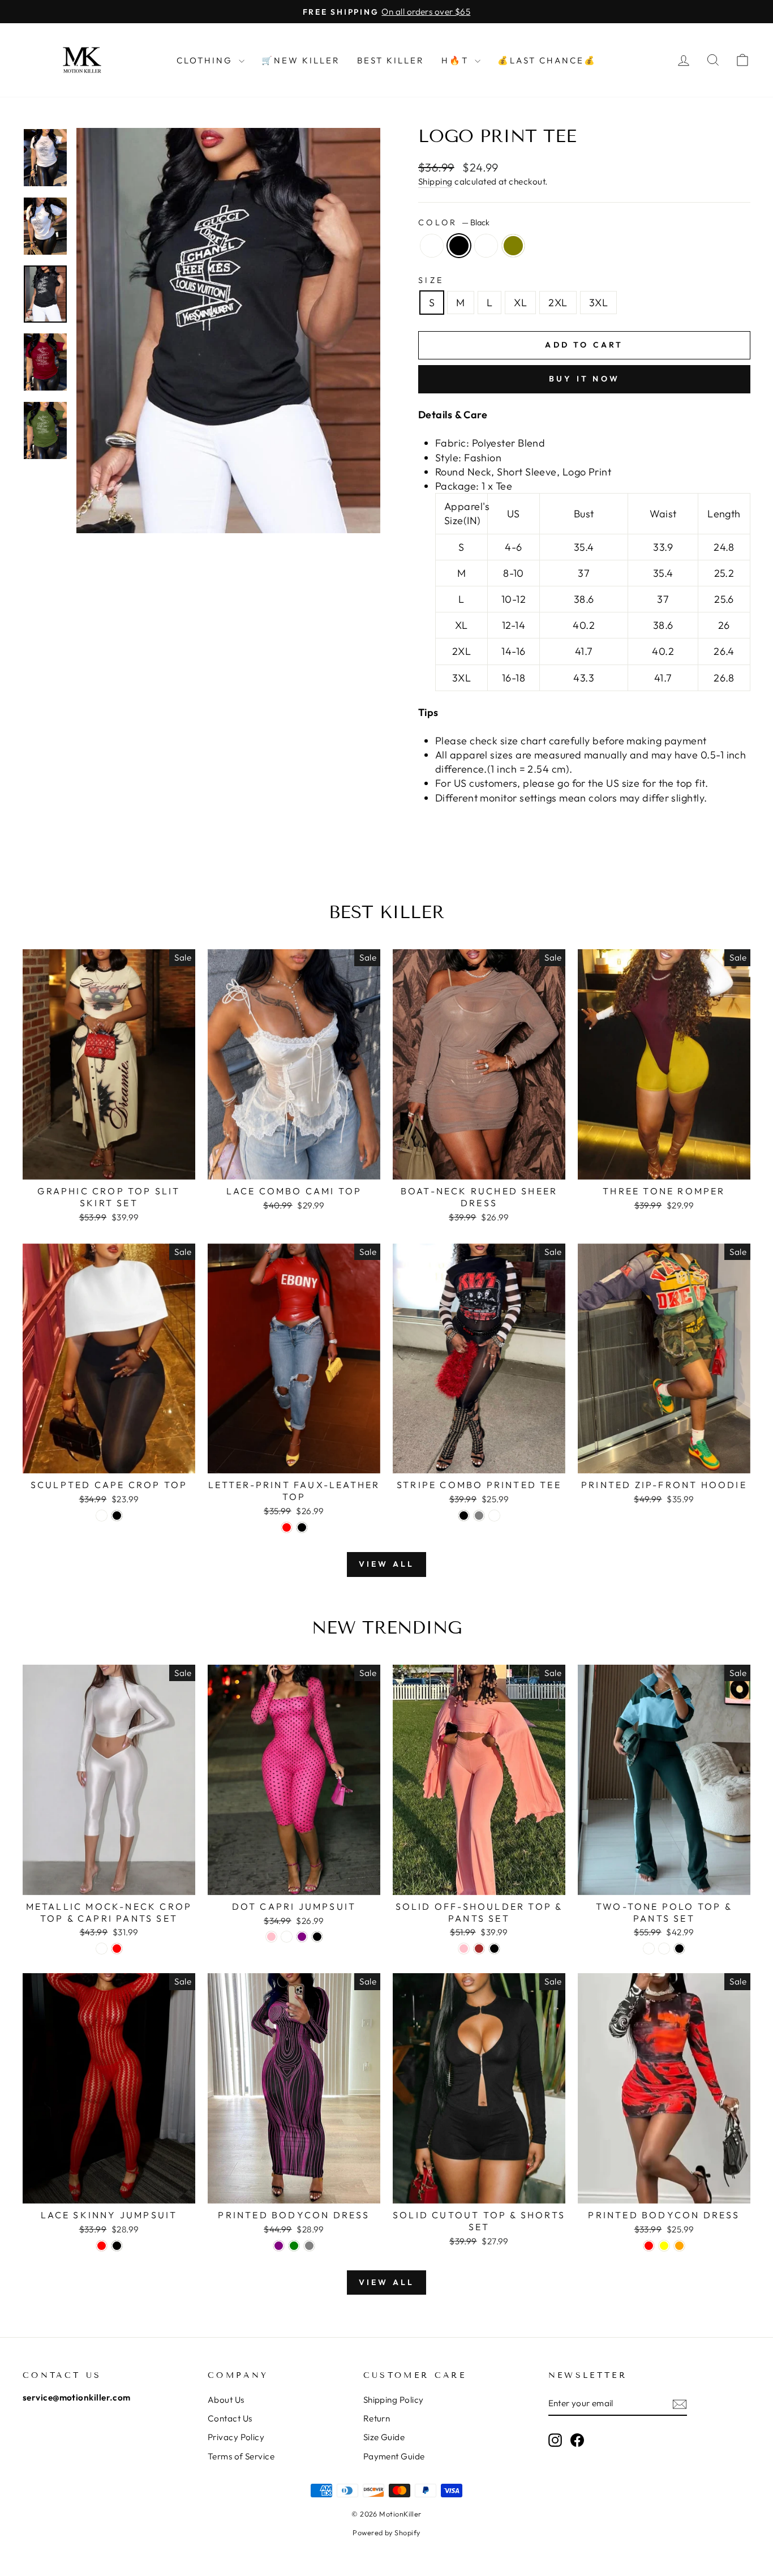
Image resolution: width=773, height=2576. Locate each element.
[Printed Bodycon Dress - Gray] (309, 2246)
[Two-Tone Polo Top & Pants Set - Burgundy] (664, 1949)
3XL (598, 303)
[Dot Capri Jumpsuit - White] (287, 1937)
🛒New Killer (301, 60)
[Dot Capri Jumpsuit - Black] (317, 1937)
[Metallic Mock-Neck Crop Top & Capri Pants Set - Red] (117, 1949)
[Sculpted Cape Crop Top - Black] (117, 1516)
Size (431, 280)
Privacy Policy (236, 2437)
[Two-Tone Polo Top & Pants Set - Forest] (649, 1949)
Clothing (206, 60)
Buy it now (584, 379)
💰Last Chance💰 (547, 60)
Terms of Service (241, 2456)
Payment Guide (394, 2456)
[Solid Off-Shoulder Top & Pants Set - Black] (494, 1949)
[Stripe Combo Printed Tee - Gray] (479, 1516)
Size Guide (384, 2437)
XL (520, 303)
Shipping (435, 181)
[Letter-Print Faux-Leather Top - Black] (302, 1527)
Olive (513, 246)
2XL (558, 303)
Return (377, 2418)
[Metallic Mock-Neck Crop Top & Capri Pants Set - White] (102, 1949)
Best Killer (391, 60)
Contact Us (230, 2418)
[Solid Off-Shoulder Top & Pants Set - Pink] (464, 1949)
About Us (226, 2400)
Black (459, 246)
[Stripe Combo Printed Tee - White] (494, 1516)
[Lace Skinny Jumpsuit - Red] (102, 2246)
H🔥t (457, 60)
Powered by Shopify (386, 2532)
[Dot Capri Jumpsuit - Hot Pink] (271, 1937)
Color (454, 222)
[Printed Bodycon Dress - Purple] (279, 2246)
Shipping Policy (394, 2400)
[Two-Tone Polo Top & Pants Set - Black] (679, 1949)
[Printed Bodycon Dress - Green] (294, 2246)
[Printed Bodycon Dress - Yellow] (664, 2246)
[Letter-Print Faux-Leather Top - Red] (287, 1527)
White (432, 246)
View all (387, 1564)
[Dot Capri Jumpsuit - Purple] (302, 1937)
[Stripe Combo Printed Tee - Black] (464, 1516)
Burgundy (486, 246)
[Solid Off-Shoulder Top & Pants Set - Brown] (479, 1949)
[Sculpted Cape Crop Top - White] (102, 1516)
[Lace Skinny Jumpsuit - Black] (117, 2246)
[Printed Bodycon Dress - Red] (649, 2246)
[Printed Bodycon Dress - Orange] (679, 2246)
